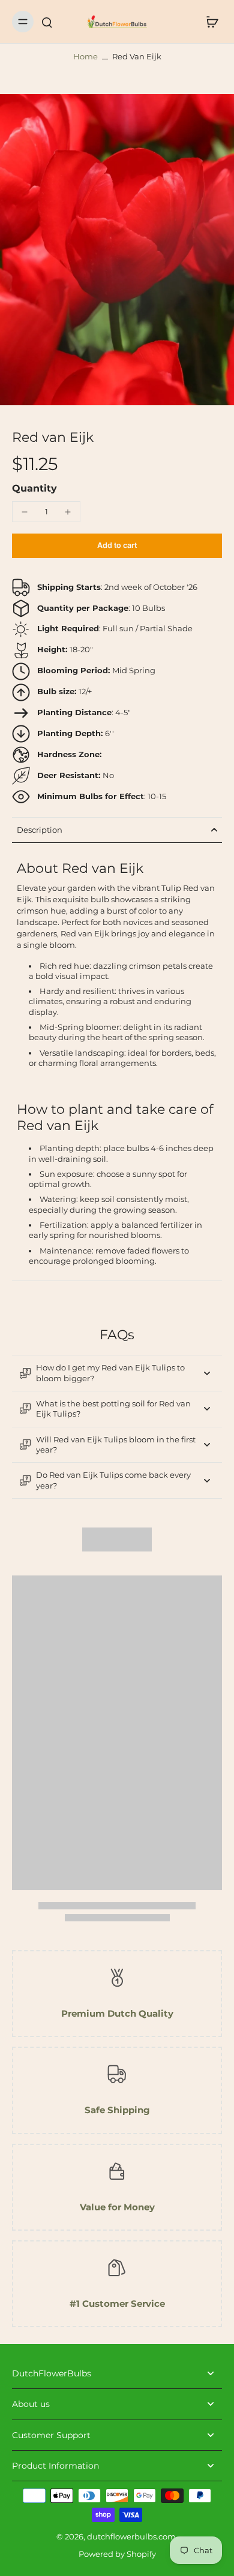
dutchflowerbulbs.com (131, 2537)
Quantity (34, 488)
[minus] (25, 512)
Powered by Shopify (117, 2554)
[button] (117, 546)
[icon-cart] (209, 22)
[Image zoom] (117, 250)
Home (85, 57)
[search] (47, 22)
